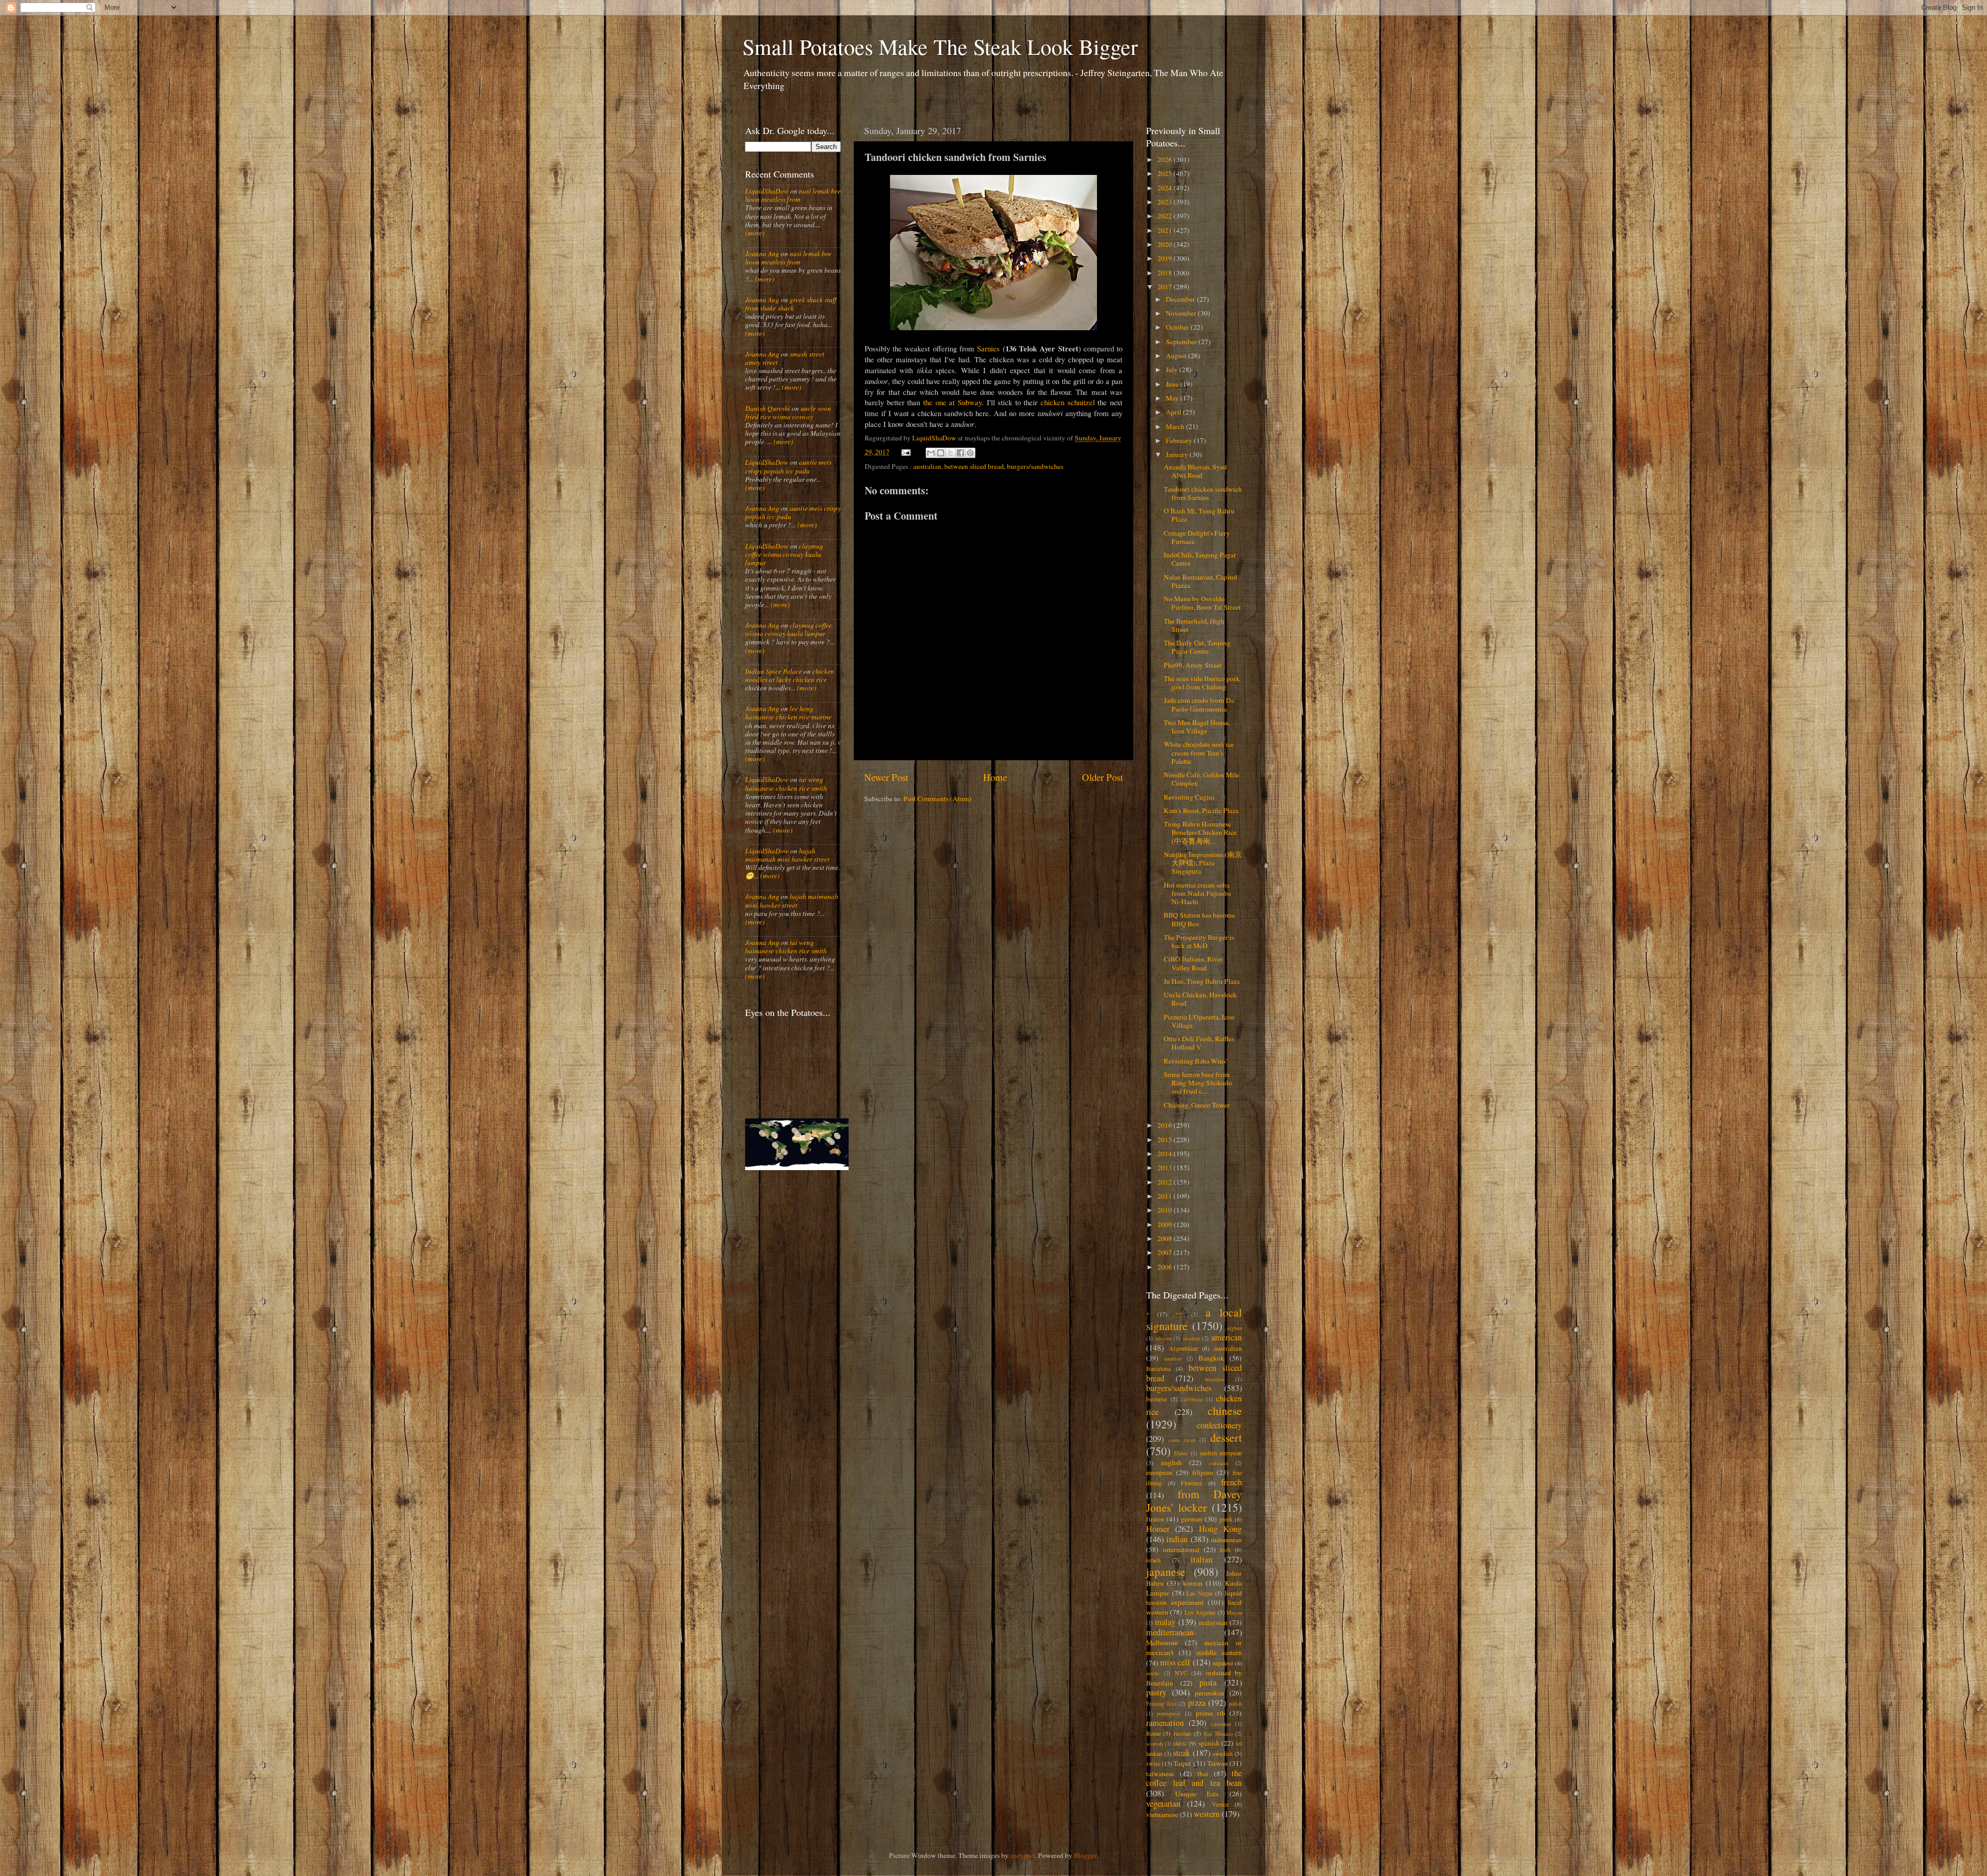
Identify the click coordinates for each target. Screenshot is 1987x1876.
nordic (1153, 1673)
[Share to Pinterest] (970, 453)
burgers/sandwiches (1035, 466)
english (1172, 1463)
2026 (1166, 159)
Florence (1191, 1483)
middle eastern (1219, 1652)
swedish (1222, 1753)
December (1181, 299)
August (1177, 356)
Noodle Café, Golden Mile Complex (1202, 779)
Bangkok (1211, 1358)
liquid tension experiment (1194, 1598)
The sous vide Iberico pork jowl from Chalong (1202, 683)
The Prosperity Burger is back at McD (1199, 941)
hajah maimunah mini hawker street (787, 855)
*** (1179, 1314)
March (1176, 426)
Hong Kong (1220, 1529)
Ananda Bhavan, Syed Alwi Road (1195, 471)
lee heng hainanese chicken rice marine (788, 713)
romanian (1221, 1724)
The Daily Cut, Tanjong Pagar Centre (1197, 647)
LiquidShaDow (767, 191)
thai (1203, 1774)
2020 (1166, 244)
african (1163, 1338)
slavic (1180, 1743)
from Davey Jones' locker (1194, 1501)
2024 (1166, 188)
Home (995, 777)
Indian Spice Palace (774, 671)
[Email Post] (906, 452)
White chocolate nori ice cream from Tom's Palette (1199, 752)
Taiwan (1218, 1763)
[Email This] (931, 453)
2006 (1166, 1267)
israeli (1153, 1560)
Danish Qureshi (768, 408)
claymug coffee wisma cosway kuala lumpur (784, 554)
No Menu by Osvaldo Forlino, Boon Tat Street (1202, 603)
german (1192, 1519)
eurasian (1219, 1463)
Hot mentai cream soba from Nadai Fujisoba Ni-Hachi (1197, 893)
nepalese (1223, 1663)
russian (1182, 1733)
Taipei (1182, 1763)
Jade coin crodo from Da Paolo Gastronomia (1199, 704)
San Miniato (1218, 1734)
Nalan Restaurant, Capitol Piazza (1200, 581)
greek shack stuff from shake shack (791, 304)
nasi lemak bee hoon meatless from (793, 195)
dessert (1226, 1437)
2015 (1166, 1140)
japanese (1166, 1571)
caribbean (1192, 1399)
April (1174, 412)
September (1182, 342)
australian (927, 466)
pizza (1197, 1703)
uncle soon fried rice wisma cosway (788, 412)
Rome (1153, 1733)
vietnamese (1162, 1814)
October (1178, 327)
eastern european (1221, 1453)
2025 (1166, 173)
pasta (1208, 1682)
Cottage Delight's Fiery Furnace (1197, 537)
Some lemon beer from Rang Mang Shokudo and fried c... (1198, 1083)
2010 (1166, 1210)
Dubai (1181, 1453)
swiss (1153, 1763)
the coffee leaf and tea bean (1194, 1778)
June (1173, 384)
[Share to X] (951, 453)
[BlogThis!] (941, 453)
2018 (1166, 273)
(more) (755, 233)
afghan (1234, 1328)
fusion (1155, 1519)
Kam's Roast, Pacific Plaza (1201, 810)
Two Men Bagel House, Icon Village (1197, 727)
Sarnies (988, 348)
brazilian (1214, 1379)
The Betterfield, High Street (1194, 625)
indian (1177, 1539)
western (1207, 1814)
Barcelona (1158, 1368)
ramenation (1165, 1723)
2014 (1166, 1154)
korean (1193, 1583)
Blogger (1085, 1855)
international (1181, 1549)
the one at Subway (952, 402)
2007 (1166, 1252)
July (1173, 370)
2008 (1166, 1238)
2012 (1166, 1182)
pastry (1156, 1692)
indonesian (1226, 1540)
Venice (1220, 1804)
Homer (1158, 1529)
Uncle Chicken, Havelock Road (1200, 999)
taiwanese (1160, 1774)
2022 (1166, 216)
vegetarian (1163, 1804)
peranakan (1210, 1693)
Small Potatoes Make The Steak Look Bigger (940, 47)
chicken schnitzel (1068, 402)
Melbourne (1162, 1643)
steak (1182, 1753)
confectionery (1219, 1425)
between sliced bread (974, 466)
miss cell (1175, 1662)
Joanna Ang (762, 254)
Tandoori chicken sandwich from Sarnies (1203, 493)
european (1159, 1472)
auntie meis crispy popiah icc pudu (788, 466)
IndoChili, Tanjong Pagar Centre (1200, 559)
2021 (1166, 230)
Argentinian (1183, 1348)
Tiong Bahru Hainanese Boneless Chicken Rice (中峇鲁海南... (1200, 832)
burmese (1156, 1399)
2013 (1166, 1168)
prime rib (1211, 1713)
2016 (1166, 1125)
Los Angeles (1200, 1612)
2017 (1166, 287)
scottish (1154, 1744)
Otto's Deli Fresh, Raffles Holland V (1199, 1043)
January (1178, 454)
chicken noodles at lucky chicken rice (790, 675)
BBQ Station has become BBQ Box (1199, 919)
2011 (1166, 1196)
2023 (1166, 202)
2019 (1166, 258)
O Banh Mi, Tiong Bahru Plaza (1199, 515)
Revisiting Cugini (1189, 797)
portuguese (1169, 1713)
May (1173, 398)
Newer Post (886, 777)
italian (1202, 1559)
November (1182, 313)
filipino (1203, 1472)
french (1232, 1482)
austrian (1173, 1358)
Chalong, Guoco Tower (1197, 1105)
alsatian (1191, 1338)
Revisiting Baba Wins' (1195, 1061)
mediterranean (1170, 1632)
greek (1226, 1519)
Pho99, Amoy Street (1193, 665)
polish (1235, 1704)
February (1180, 440)
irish (1225, 1549)
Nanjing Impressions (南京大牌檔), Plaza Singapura (1203, 863)
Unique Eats (1197, 1794)
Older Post (1102, 777)
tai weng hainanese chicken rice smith (786, 784)
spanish (1209, 1743)
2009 (1166, 1224)
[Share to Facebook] (960, 453)
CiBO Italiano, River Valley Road (1193, 963)
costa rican (1182, 1440)
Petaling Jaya (1161, 1704)
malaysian (1213, 1622)
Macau (1234, 1613)
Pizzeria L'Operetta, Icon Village (1199, 1021)
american (1227, 1337)
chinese (1225, 1410)
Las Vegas (1200, 1593)
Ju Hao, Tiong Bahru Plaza (1202, 981)
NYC (1181, 1673)
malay (1165, 1622)
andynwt (1022, 1855)
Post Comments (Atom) (938, 799)
